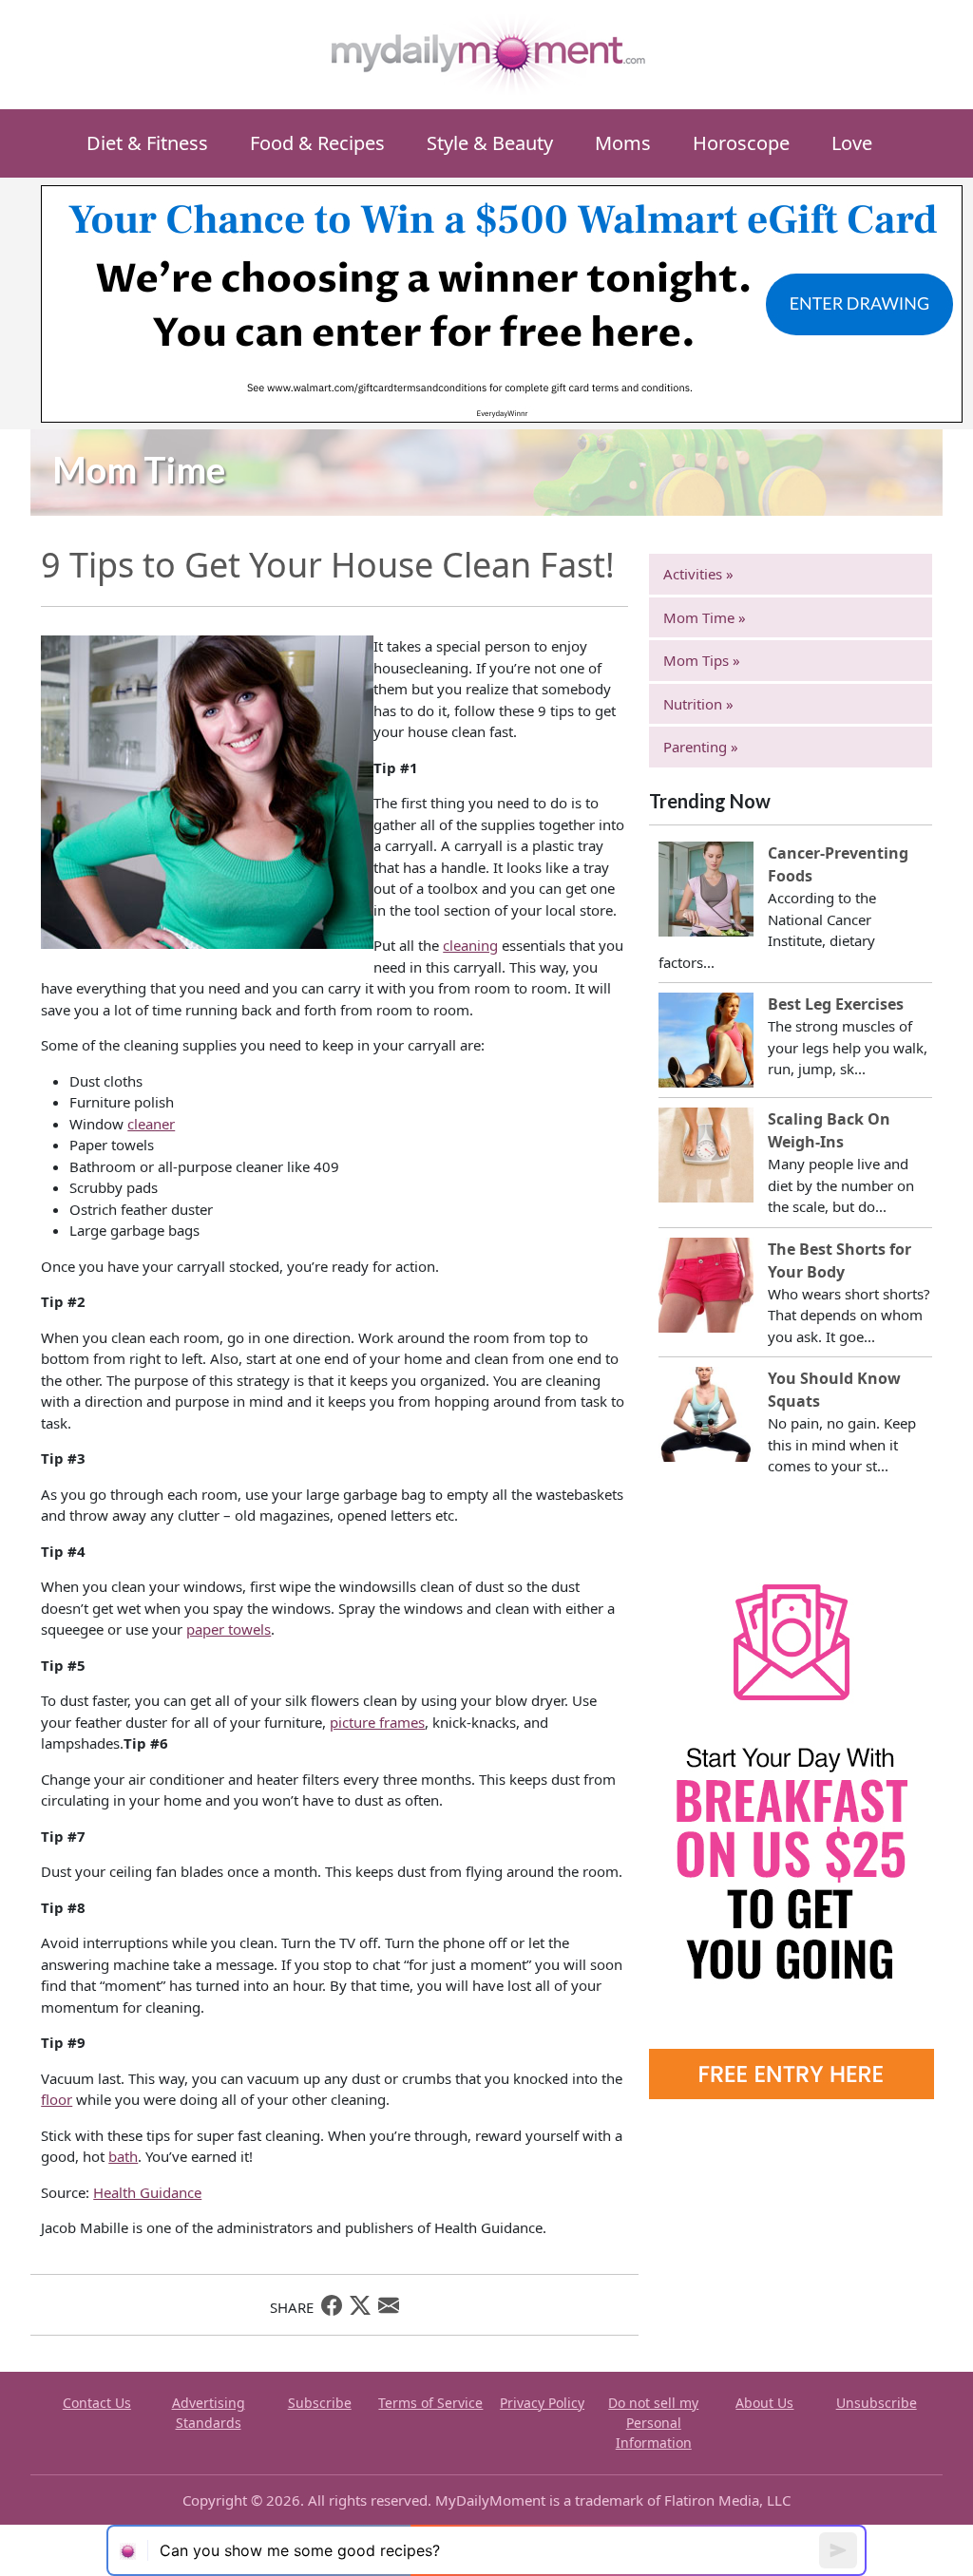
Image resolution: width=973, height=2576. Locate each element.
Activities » (698, 574)
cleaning (470, 945)
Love (852, 143)
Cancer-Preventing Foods (838, 864)
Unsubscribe (877, 2403)
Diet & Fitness (147, 143)
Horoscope (741, 143)
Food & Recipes (317, 143)
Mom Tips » (702, 660)
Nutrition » (698, 704)
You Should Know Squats (834, 1390)
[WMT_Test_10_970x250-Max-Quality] (502, 302)
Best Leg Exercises (836, 1004)
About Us (764, 2403)
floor (57, 2099)
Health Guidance (147, 2192)
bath (123, 2156)
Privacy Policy (542, 2403)
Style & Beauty (490, 143)
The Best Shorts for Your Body (839, 1260)
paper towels (229, 1629)
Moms (623, 143)
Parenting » (701, 747)
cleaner (151, 1124)
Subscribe (320, 2403)
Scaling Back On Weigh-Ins (829, 1130)
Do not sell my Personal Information (653, 2423)
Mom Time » (705, 617)
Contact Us (97, 2403)
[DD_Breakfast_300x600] (792, 1812)
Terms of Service (430, 2403)
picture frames (377, 1722)
